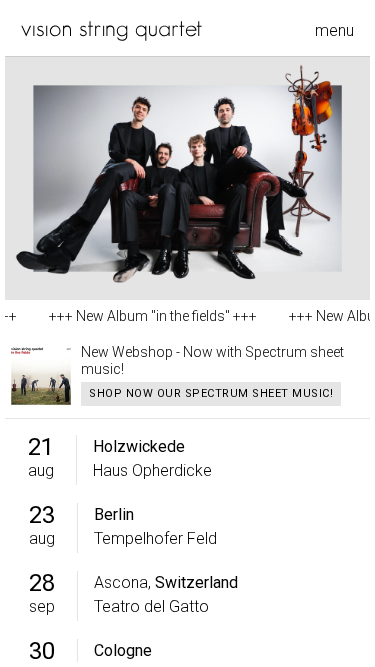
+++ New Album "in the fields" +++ (146, 316)
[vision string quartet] (111, 31)
